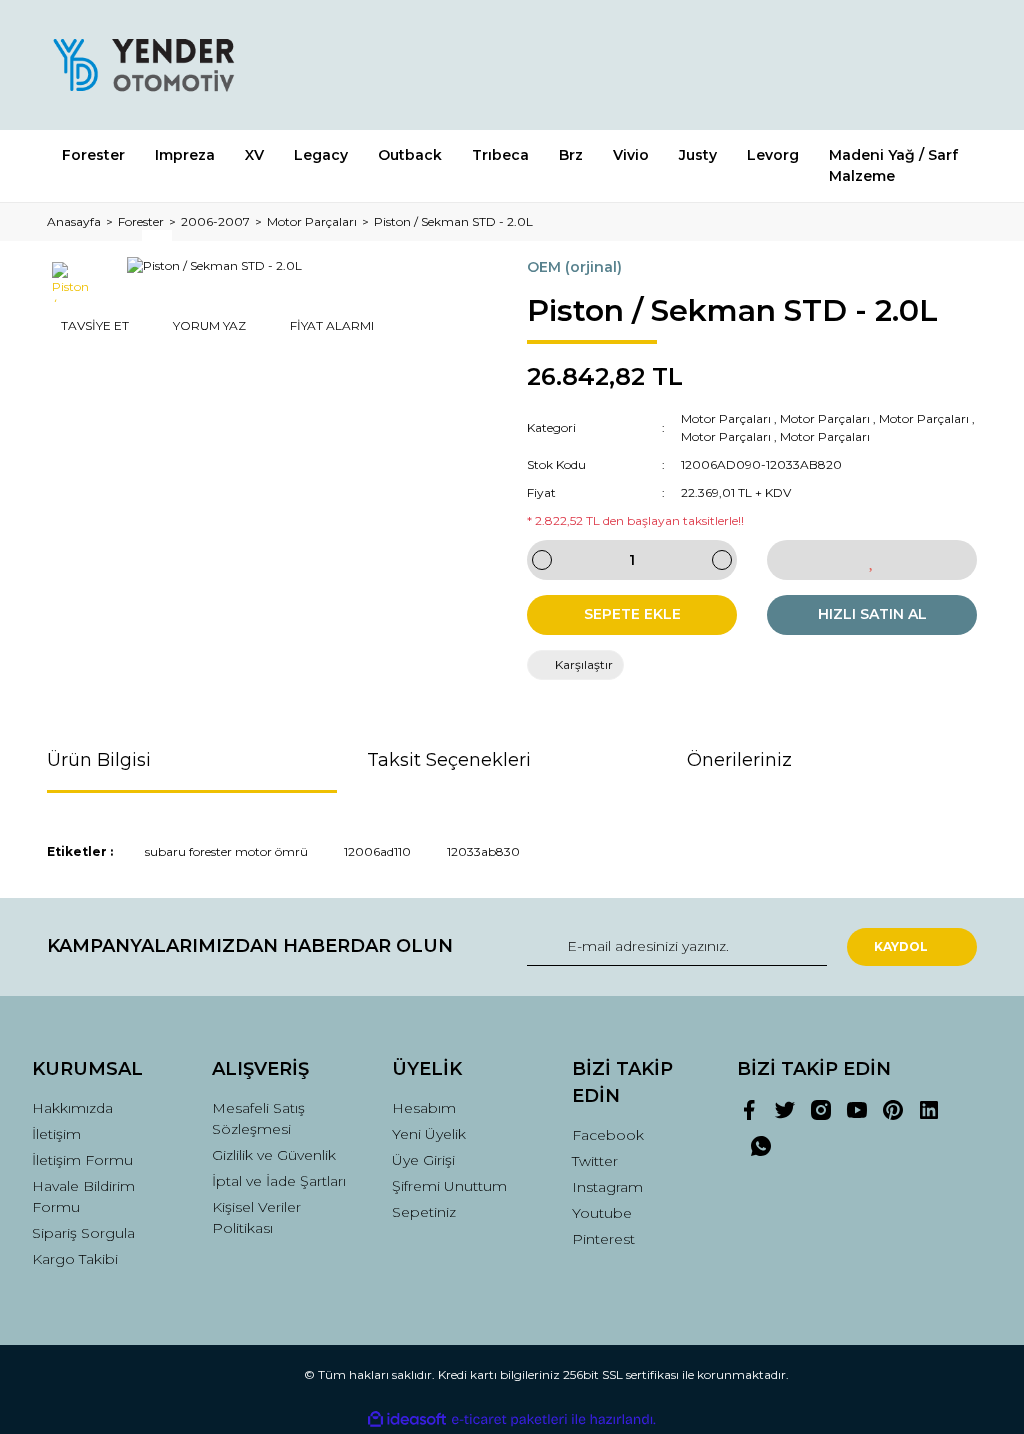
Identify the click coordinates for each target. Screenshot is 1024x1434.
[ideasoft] (407, 1419)
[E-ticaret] (509, 1420)
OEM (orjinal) (574, 267)
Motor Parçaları (726, 418)
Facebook (608, 1135)
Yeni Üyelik (429, 1134)
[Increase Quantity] (722, 560)
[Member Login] (872, 64)
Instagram (607, 1187)
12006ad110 (377, 851)
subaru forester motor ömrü (226, 851)
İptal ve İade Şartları (279, 1181)
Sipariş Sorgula (83, 1233)
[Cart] (953, 64)
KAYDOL (901, 946)
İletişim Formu (82, 1160)
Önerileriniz (739, 760)
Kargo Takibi (75, 1259)
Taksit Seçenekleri (449, 760)
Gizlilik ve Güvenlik (274, 1155)
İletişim (56, 1134)
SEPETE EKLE (632, 614)
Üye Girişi (423, 1160)
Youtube (602, 1213)
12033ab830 (483, 851)
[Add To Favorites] (872, 560)
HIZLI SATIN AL (872, 614)
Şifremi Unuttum (449, 1186)
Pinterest (603, 1239)
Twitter (595, 1161)
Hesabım (424, 1108)
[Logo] (143, 65)
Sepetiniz (424, 1212)
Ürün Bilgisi (99, 760)
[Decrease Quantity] (542, 560)
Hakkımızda (72, 1108)
